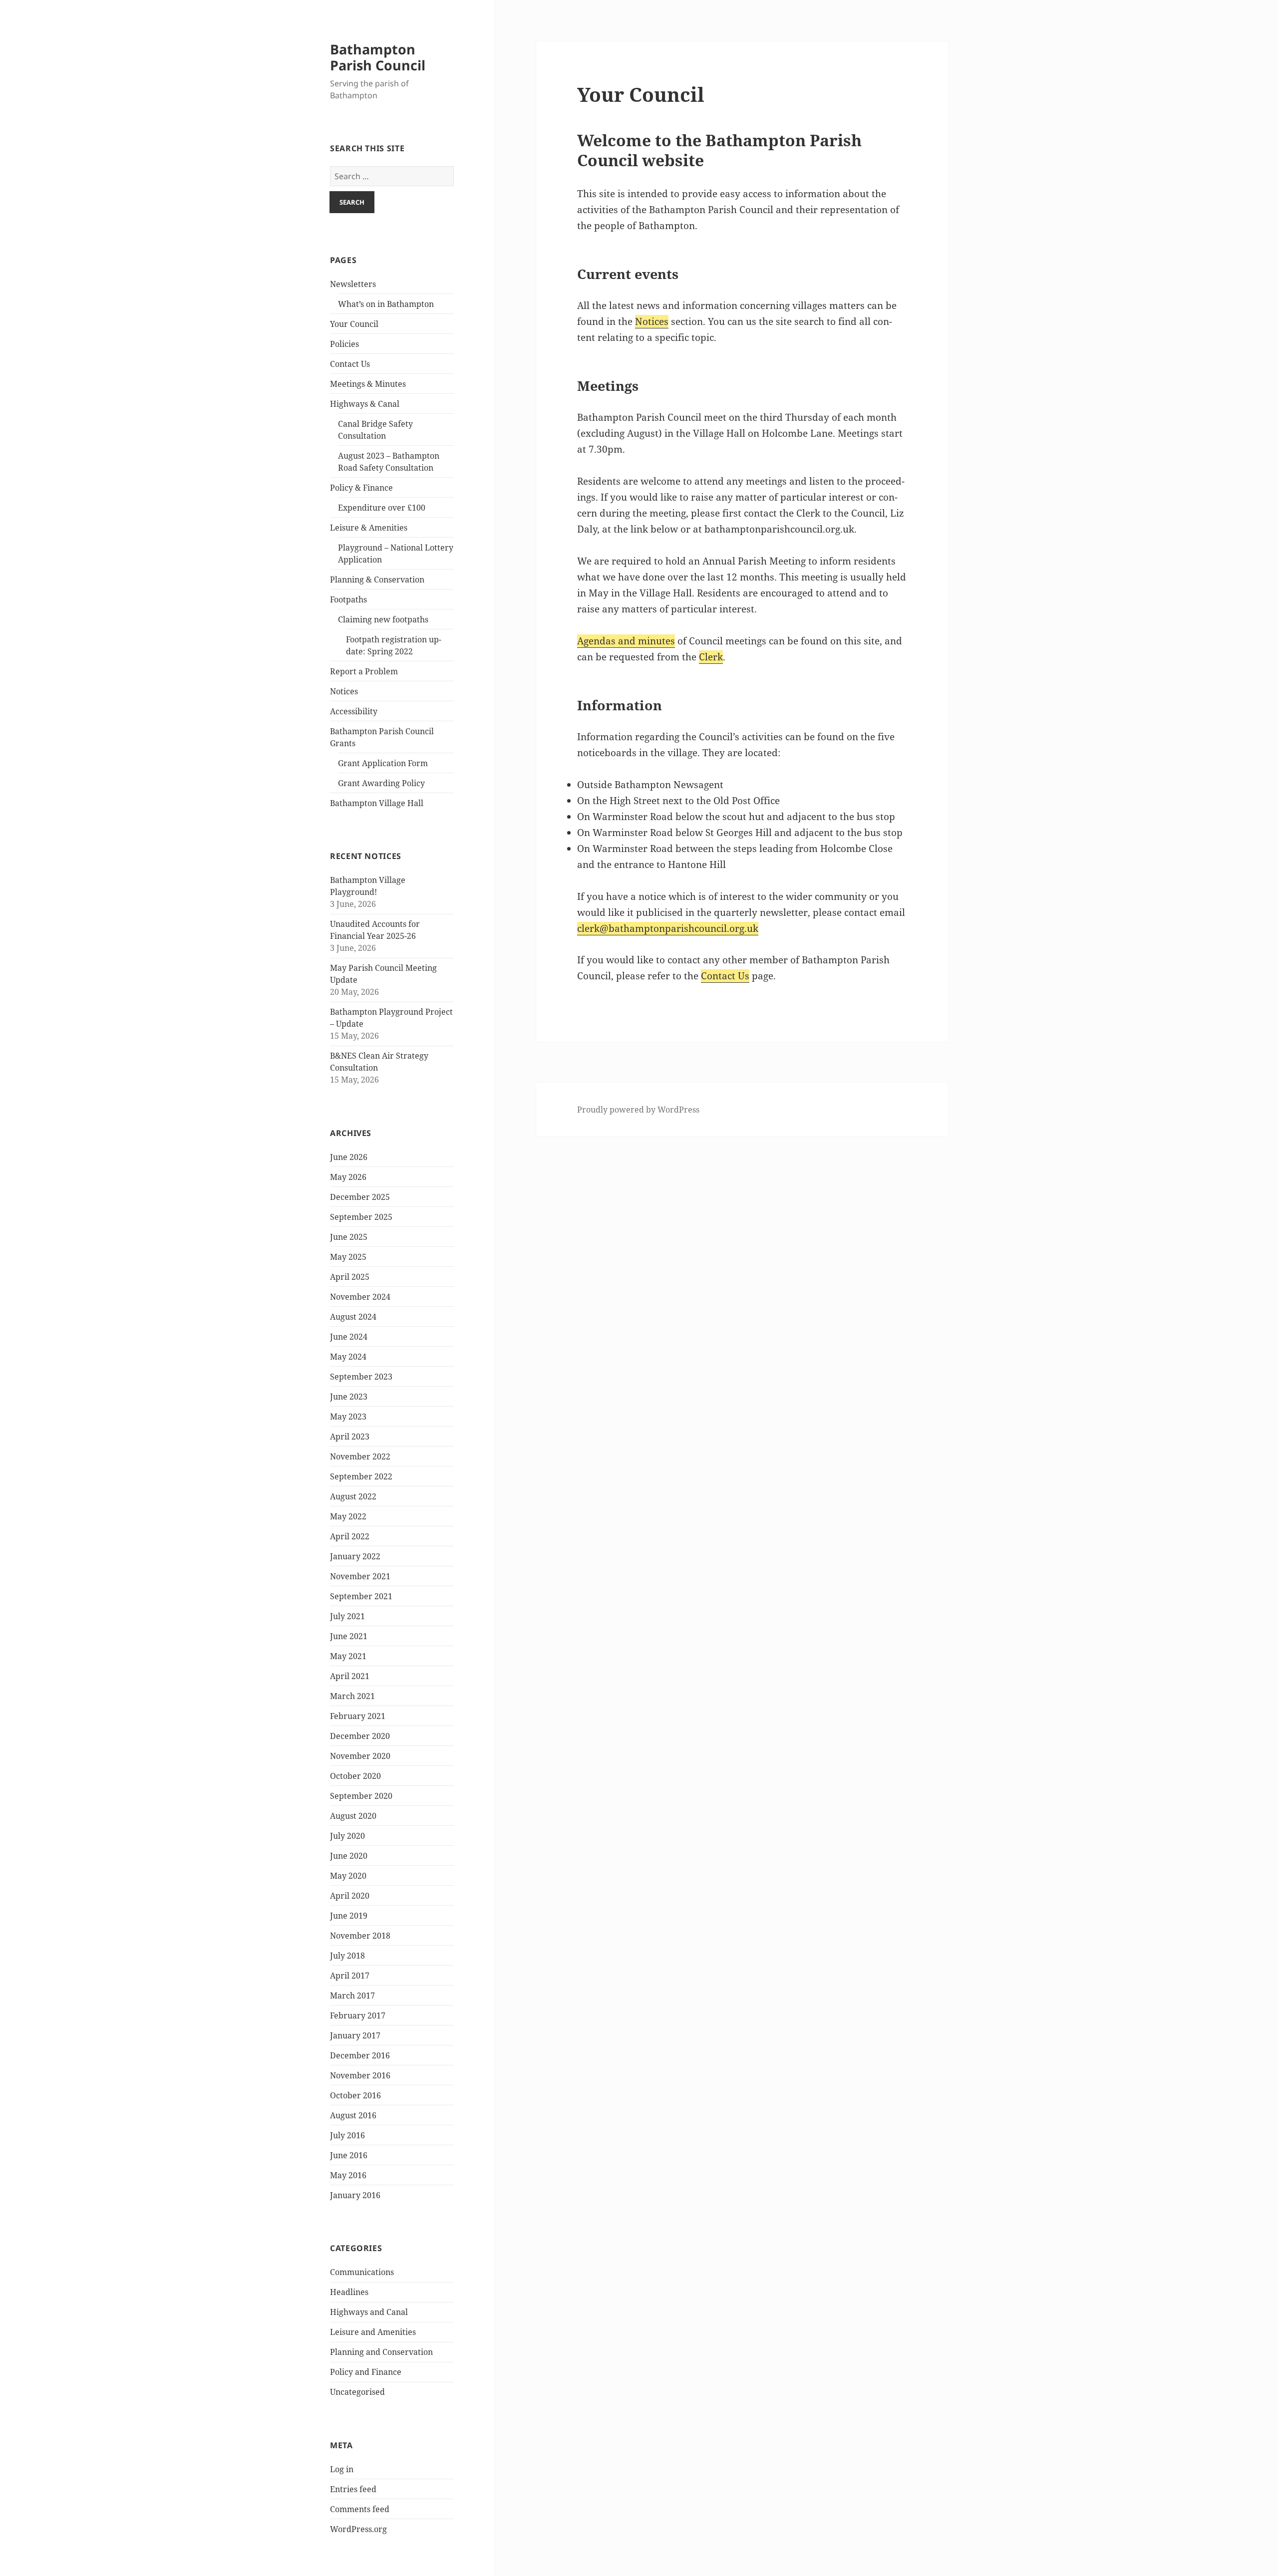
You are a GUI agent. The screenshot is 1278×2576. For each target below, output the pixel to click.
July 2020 (347, 1836)
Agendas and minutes (626, 641)
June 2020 (349, 1856)
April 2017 (350, 1976)
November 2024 (360, 1297)
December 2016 (360, 2055)
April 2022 (350, 1536)
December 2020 (360, 1736)
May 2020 (348, 1876)
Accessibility (354, 711)
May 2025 (348, 1257)
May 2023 (348, 1417)
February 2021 (358, 1716)
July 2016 (347, 2135)
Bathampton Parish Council (378, 57)
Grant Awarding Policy (381, 783)
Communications (362, 2272)
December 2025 (360, 1197)
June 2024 (349, 1337)
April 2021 (350, 1676)
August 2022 (353, 1496)
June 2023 (349, 1397)
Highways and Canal (369, 2312)
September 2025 (361, 1217)
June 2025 (349, 1237)
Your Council (354, 324)
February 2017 (358, 2015)
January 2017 (355, 2035)
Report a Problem (364, 671)
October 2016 (355, 2095)
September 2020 (361, 1796)
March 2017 (352, 1996)
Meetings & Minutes (368, 384)
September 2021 (361, 1596)
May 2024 (348, 1357)
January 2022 (355, 1556)
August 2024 (353, 1317)
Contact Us (350, 364)
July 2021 (347, 1616)
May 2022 (348, 1516)
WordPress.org (358, 2529)
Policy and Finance (366, 2372)
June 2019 (349, 1916)
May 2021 (348, 1656)
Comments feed (360, 2509)
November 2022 (360, 1456)
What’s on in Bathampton (386, 304)
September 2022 (361, 1476)
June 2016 (349, 2155)
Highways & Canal (365, 404)
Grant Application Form (383, 763)
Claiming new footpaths (383, 619)
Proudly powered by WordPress (638, 1110)
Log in (342, 2469)
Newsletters (353, 284)
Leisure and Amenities (373, 2332)
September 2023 (361, 1377)
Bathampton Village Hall (377, 803)
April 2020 (350, 1896)
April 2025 (350, 1277)
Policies (344, 344)
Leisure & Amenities (369, 528)
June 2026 (349, 1157)
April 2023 (350, 1436)
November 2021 (360, 1576)
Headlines (349, 2292)
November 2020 (360, 1756)
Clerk (711, 657)
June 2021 (349, 1636)
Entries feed (353, 2489)
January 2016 (355, 2195)
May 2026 (348, 1177)
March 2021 (352, 1696)
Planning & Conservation (377, 579)
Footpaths (348, 599)
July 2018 (347, 1956)
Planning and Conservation (381, 2352)
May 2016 (348, 2175)
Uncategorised (357, 2392)
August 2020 (353, 1816)
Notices (344, 691)
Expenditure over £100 (382, 508)
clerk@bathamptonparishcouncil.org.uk (668, 928)
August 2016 (353, 2115)
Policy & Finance (361, 488)
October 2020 (355, 1776)
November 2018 (360, 1936)
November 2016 (360, 2075)
